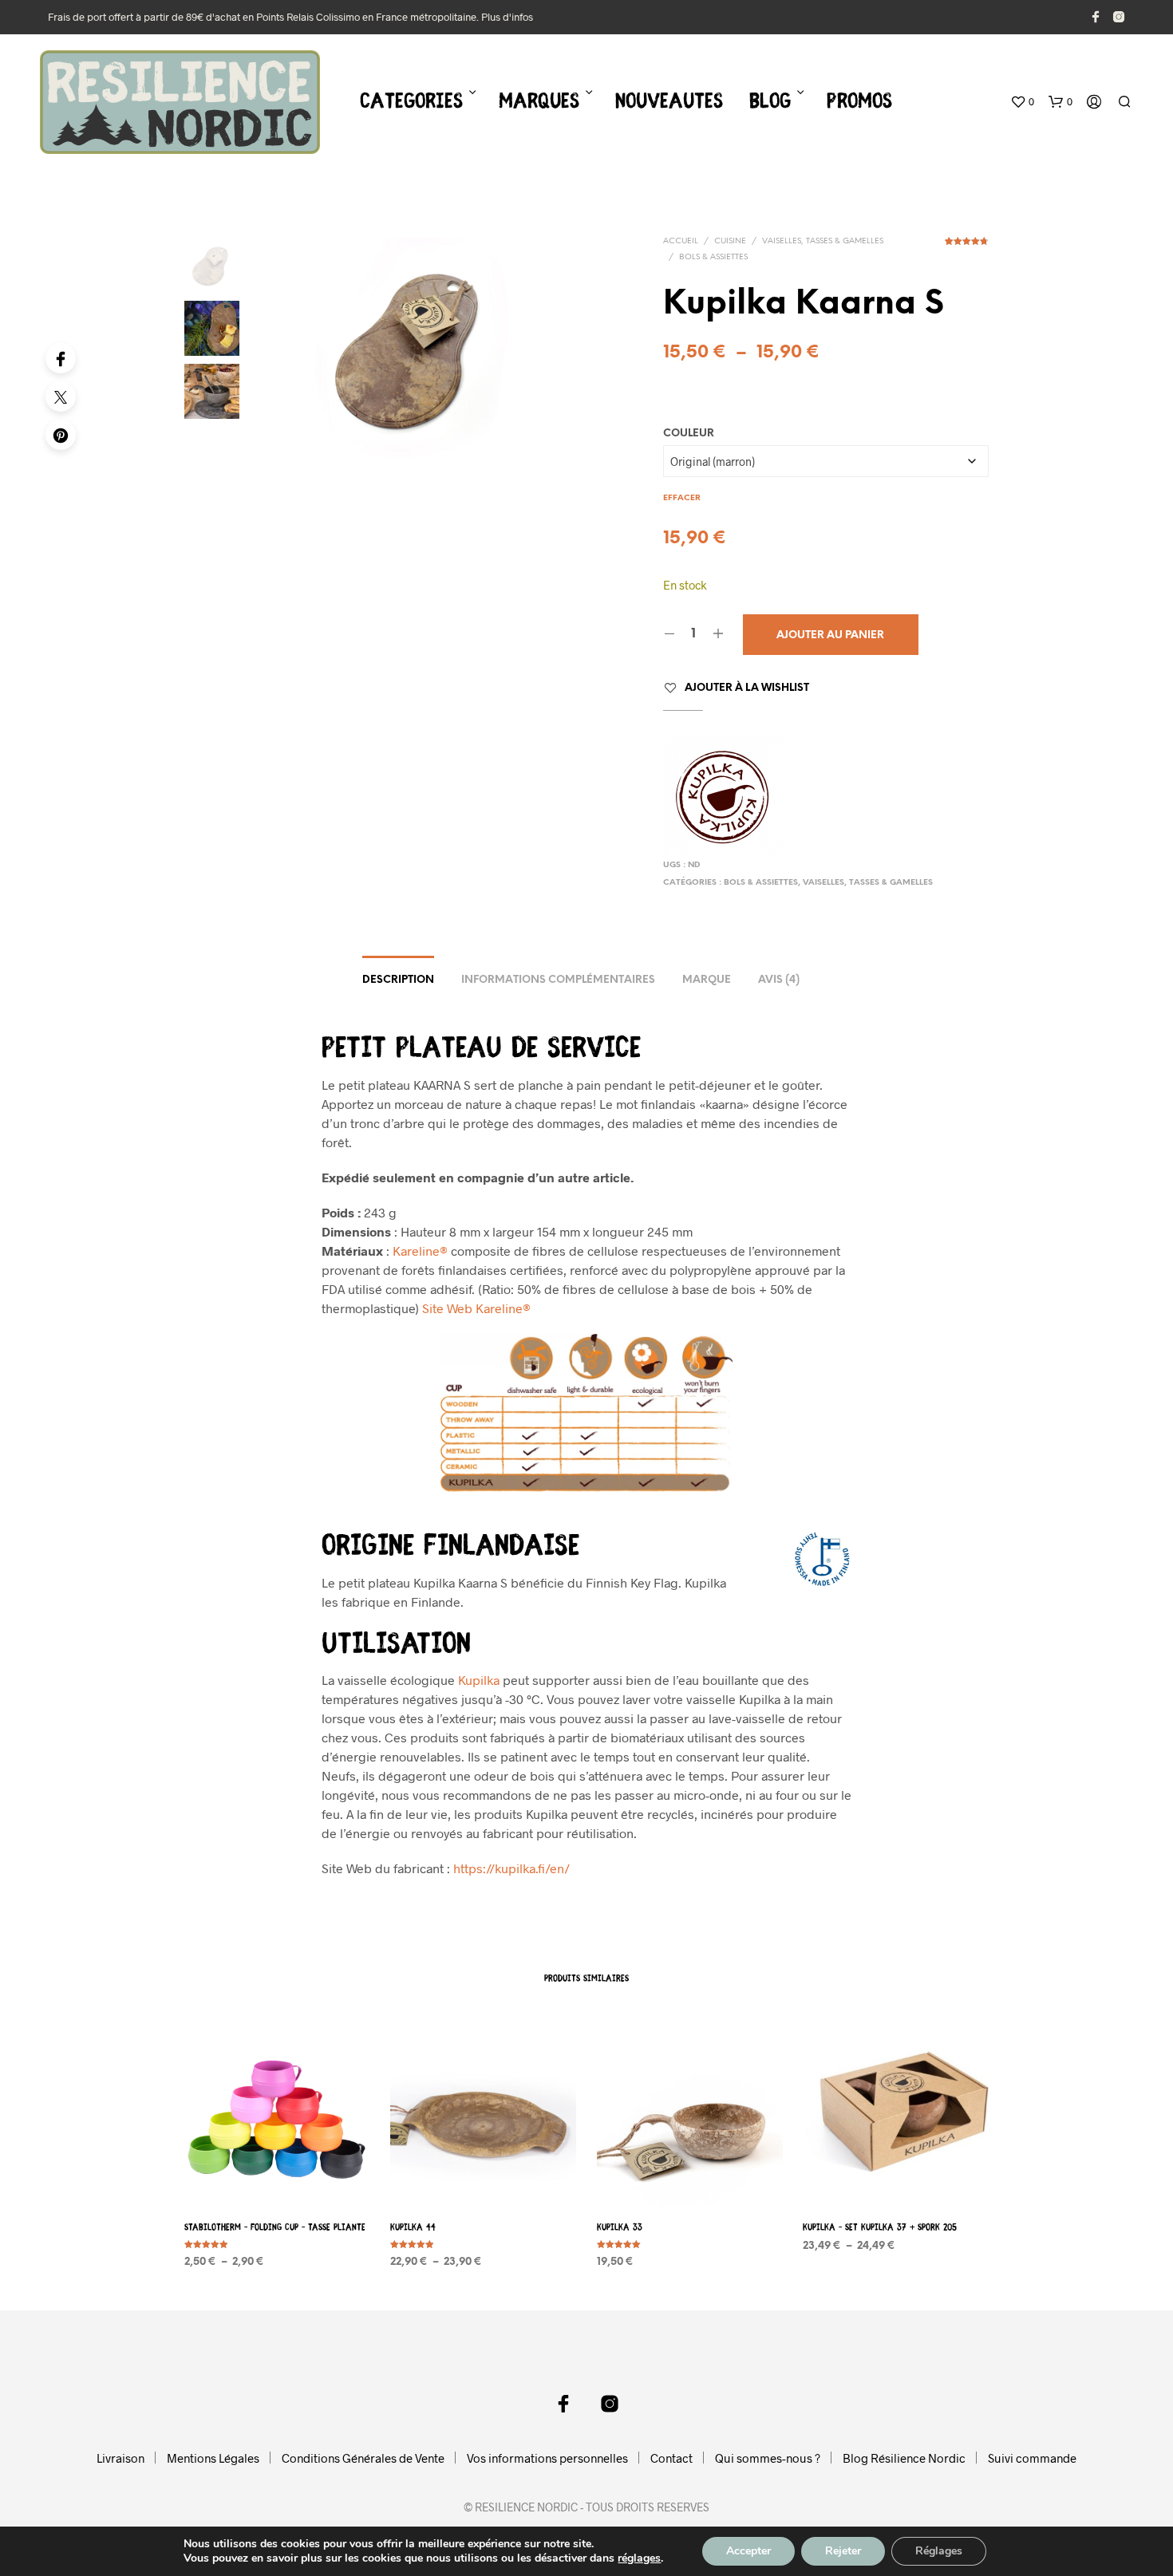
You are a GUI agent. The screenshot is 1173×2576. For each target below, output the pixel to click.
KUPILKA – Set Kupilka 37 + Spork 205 (880, 2228)
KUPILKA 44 (413, 2228)
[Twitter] (61, 396)
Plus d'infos (507, 17)
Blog (770, 103)
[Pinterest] (61, 435)
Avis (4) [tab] (779, 980)
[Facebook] (61, 358)
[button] (1022, 102)
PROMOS (859, 103)
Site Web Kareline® (476, 1308)
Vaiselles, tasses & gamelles (823, 241)
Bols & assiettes (713, 257)
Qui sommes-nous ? (768, 2458)
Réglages (939, 2551)
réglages (639, 2558)
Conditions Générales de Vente (363, 2458)
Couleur (689, 434)
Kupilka (479, 1680)
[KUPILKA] (723, 797)
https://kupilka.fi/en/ (511, 1868)
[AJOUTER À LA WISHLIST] (278, 2178)
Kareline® (420, 1251)
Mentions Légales (213, 2458)
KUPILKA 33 (620, 2228)
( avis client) (967, 247)
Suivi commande (1032, 2458)
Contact (671, 2458)
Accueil (681, 241)
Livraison (120, 2458)
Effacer (682, 498)
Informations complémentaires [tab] (558, 980)
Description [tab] (398, 980)
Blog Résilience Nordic (904, 2458)
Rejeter (843, 2551)
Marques (539, 103)
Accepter (748, 2551)
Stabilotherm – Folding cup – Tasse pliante (275, 2228)
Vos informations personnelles (547, 2458)
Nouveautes (669, 103)
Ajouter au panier (830, 635)
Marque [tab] (707, 980)
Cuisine (730, 241)
